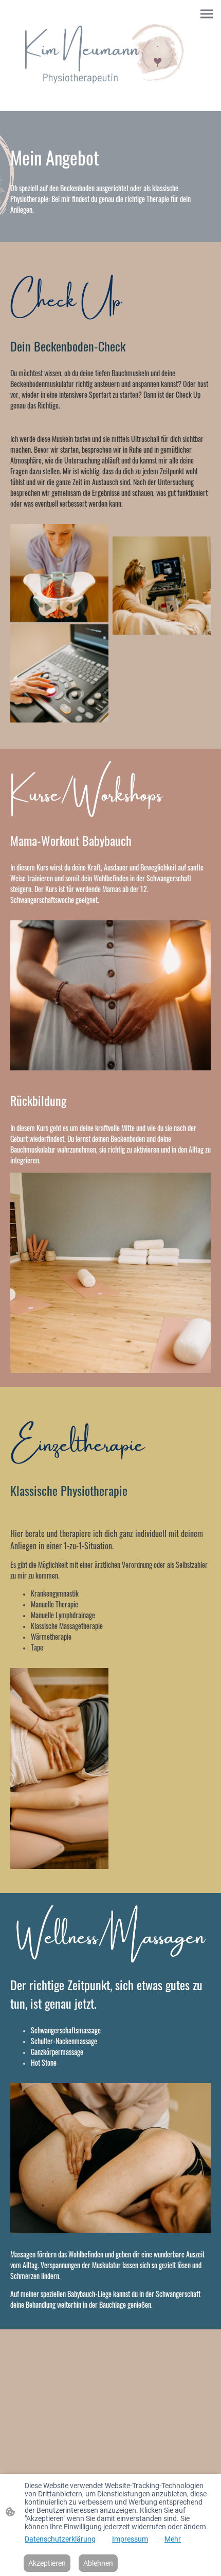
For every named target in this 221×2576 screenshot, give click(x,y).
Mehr (173, 2539)
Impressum (130, 2539)
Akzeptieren (47, 2563)
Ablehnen (98, 2563)
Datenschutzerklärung (60, 2539)
